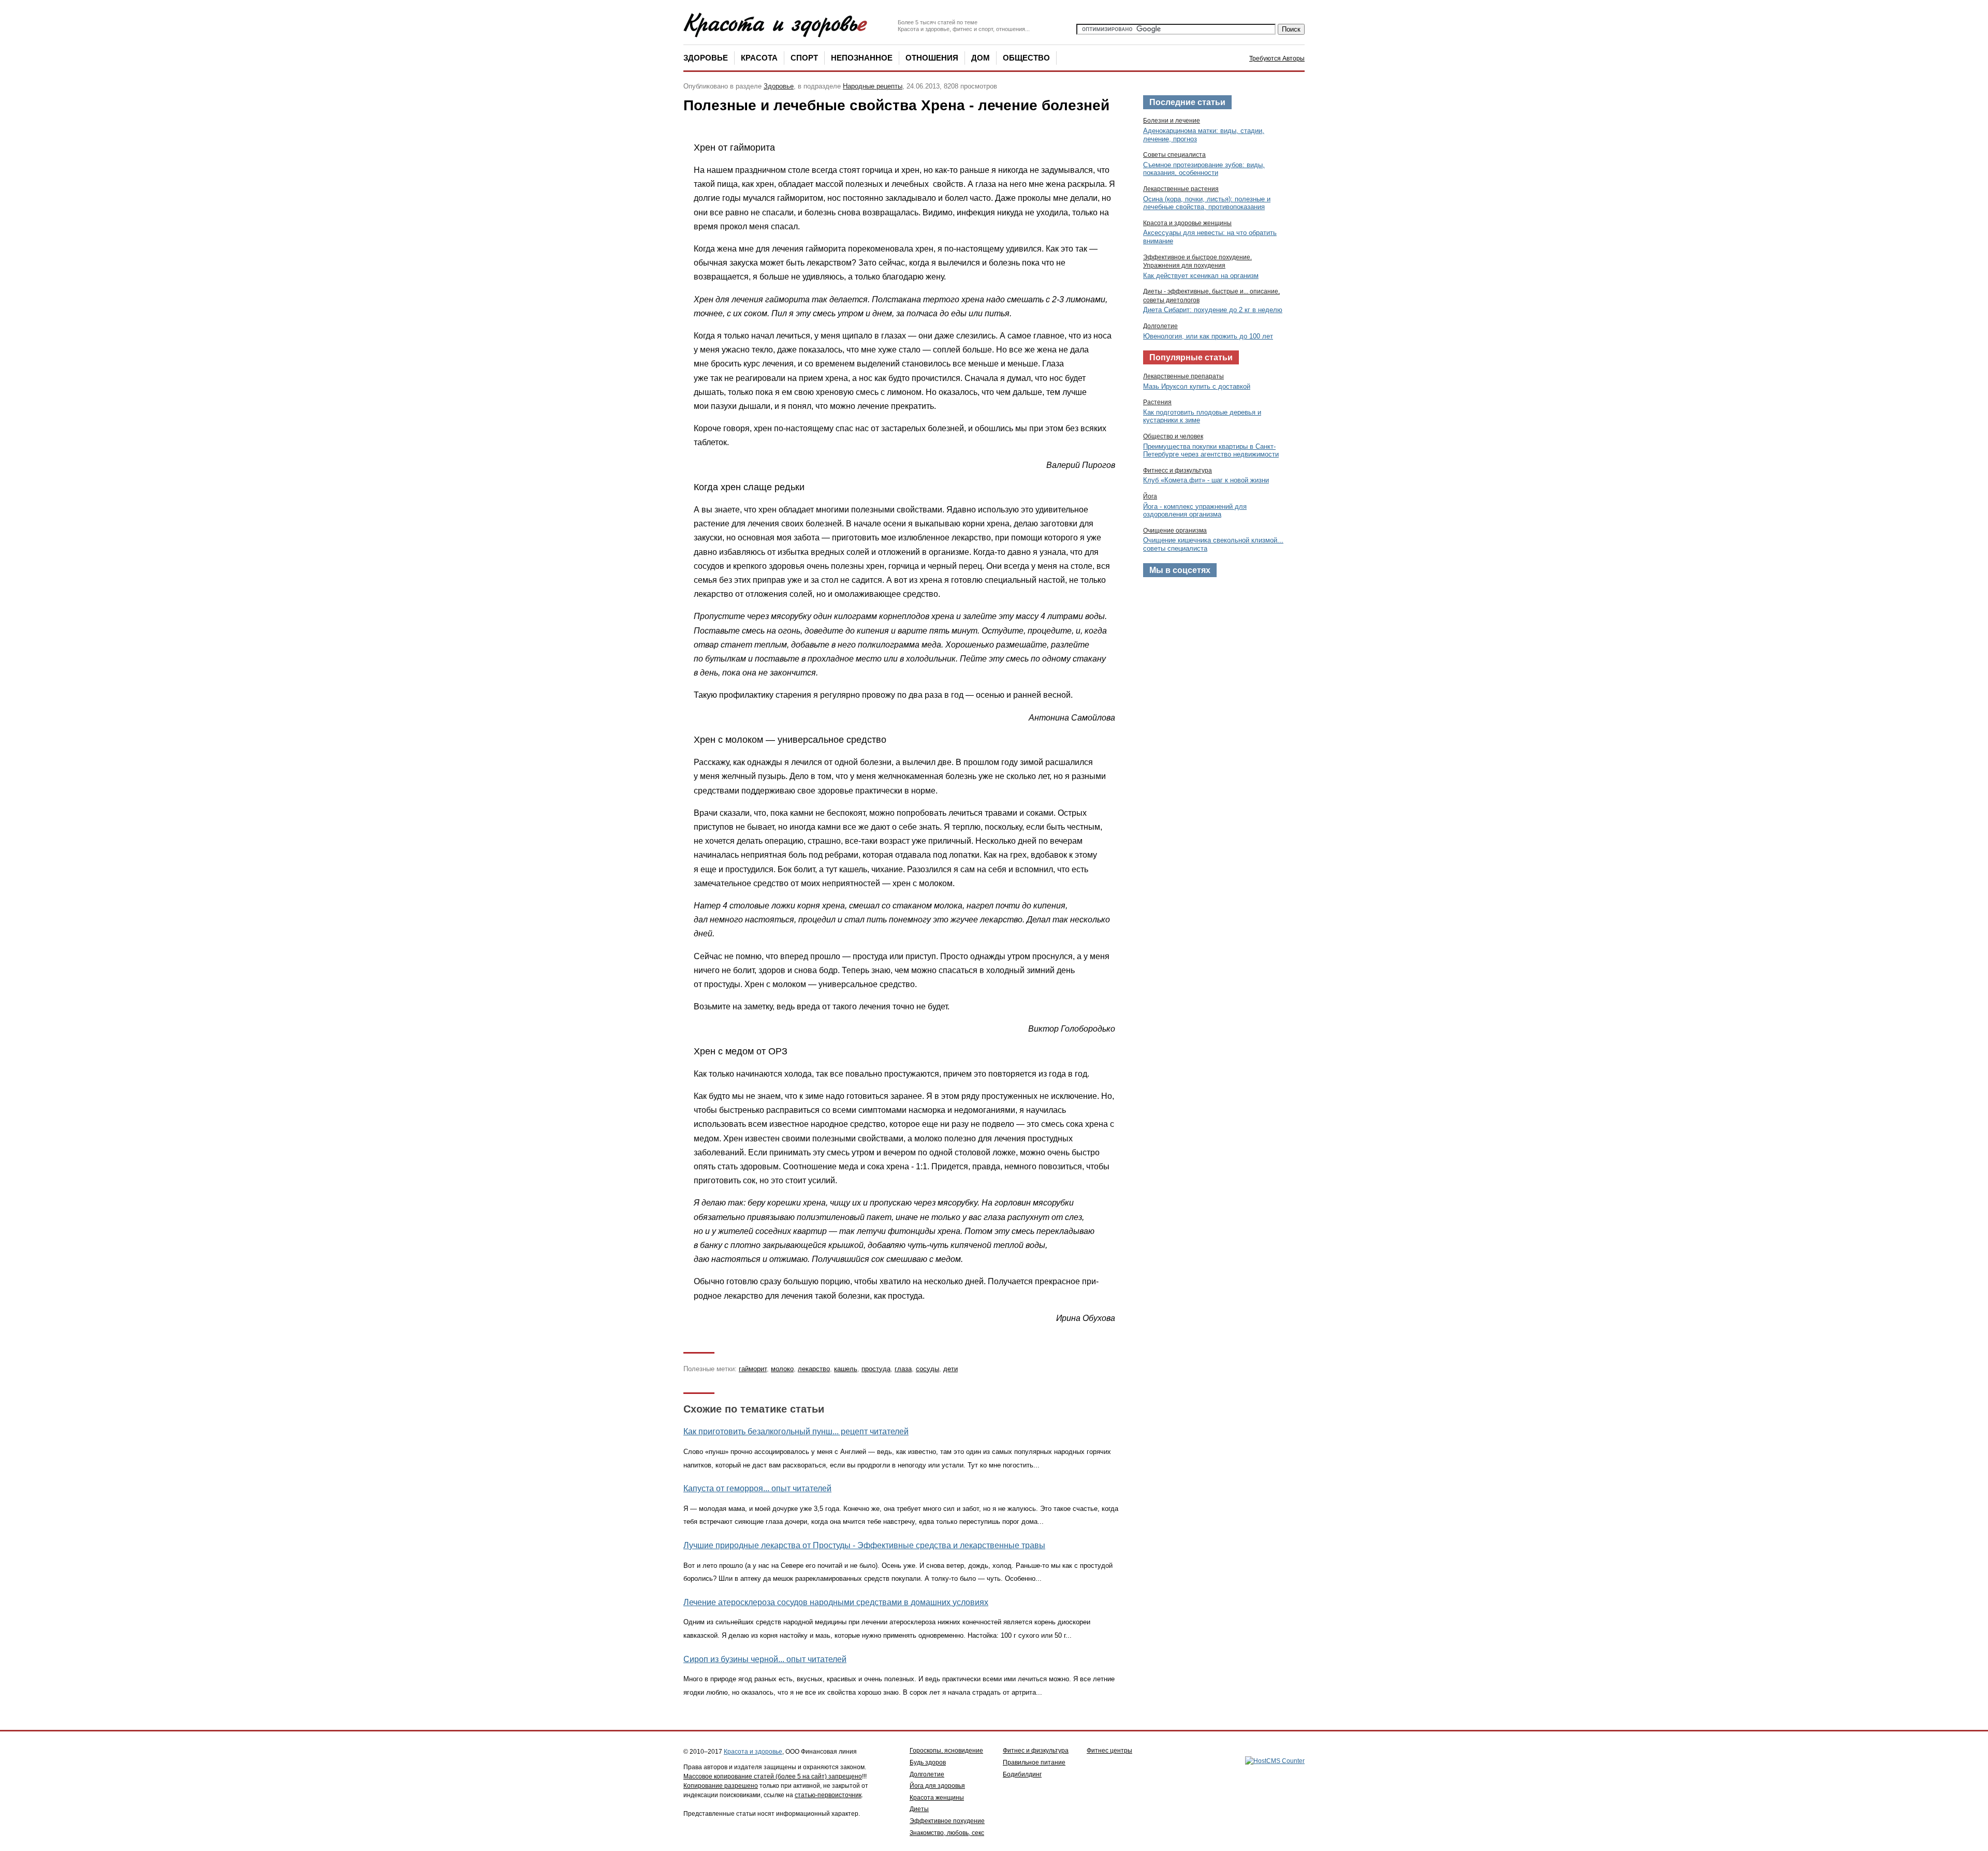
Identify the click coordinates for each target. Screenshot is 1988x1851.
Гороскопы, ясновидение (946, 1751)
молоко (782, 1369)
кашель (846, 1369)
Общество (1026, 58)
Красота (759, 58)
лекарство (814, 1369)
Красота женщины (937, 1798)
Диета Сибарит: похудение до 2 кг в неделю (1213, 310)
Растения (1157, 402)
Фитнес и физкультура (1036, 1751)
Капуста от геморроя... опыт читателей (757, 1488)
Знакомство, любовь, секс (947, 1833)
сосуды (927, 1369)
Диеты (919, 1809)
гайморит (753, 1369)
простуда (876, 1369)
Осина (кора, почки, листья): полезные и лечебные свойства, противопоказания (1207, 203)
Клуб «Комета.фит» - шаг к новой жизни (1206, 480)
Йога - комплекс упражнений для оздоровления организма (1195, 511)
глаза (903, 1369)
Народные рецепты (873, 86)
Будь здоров (928, 1762)
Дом (981, 58)
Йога (1150, 496)
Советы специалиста (1174, 155)
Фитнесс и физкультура (1178, 471)
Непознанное (862, 58)
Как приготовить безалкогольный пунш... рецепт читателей (796, 1431)
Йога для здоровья (937, 1786)
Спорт (804, 58)
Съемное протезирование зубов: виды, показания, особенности (1204, 169)
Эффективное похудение (947, 1821)
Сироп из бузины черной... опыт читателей (765, 1659)
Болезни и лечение (1172, 121)
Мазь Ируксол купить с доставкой (1197, 386)
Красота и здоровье (753, 1752)
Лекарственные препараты (1183, 376)
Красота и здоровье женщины (1187, 223)
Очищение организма (1175, 531)
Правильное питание (1034, 1762)
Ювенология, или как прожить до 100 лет (1208, 336)
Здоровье (706, 58)
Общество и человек (1173, 436)
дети (951, 1369)
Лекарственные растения (1181, 189)
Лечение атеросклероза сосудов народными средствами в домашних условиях (836, 1602)
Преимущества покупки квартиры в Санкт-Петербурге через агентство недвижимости (1211, 451)
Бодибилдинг (1022, 1774)
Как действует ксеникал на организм (1201, 276)
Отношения (932, 58)
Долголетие (1160, 326)
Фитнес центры (1109, 1751)
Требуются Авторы (1277, 58)
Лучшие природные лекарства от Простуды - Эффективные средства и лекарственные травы (864, 1545)
